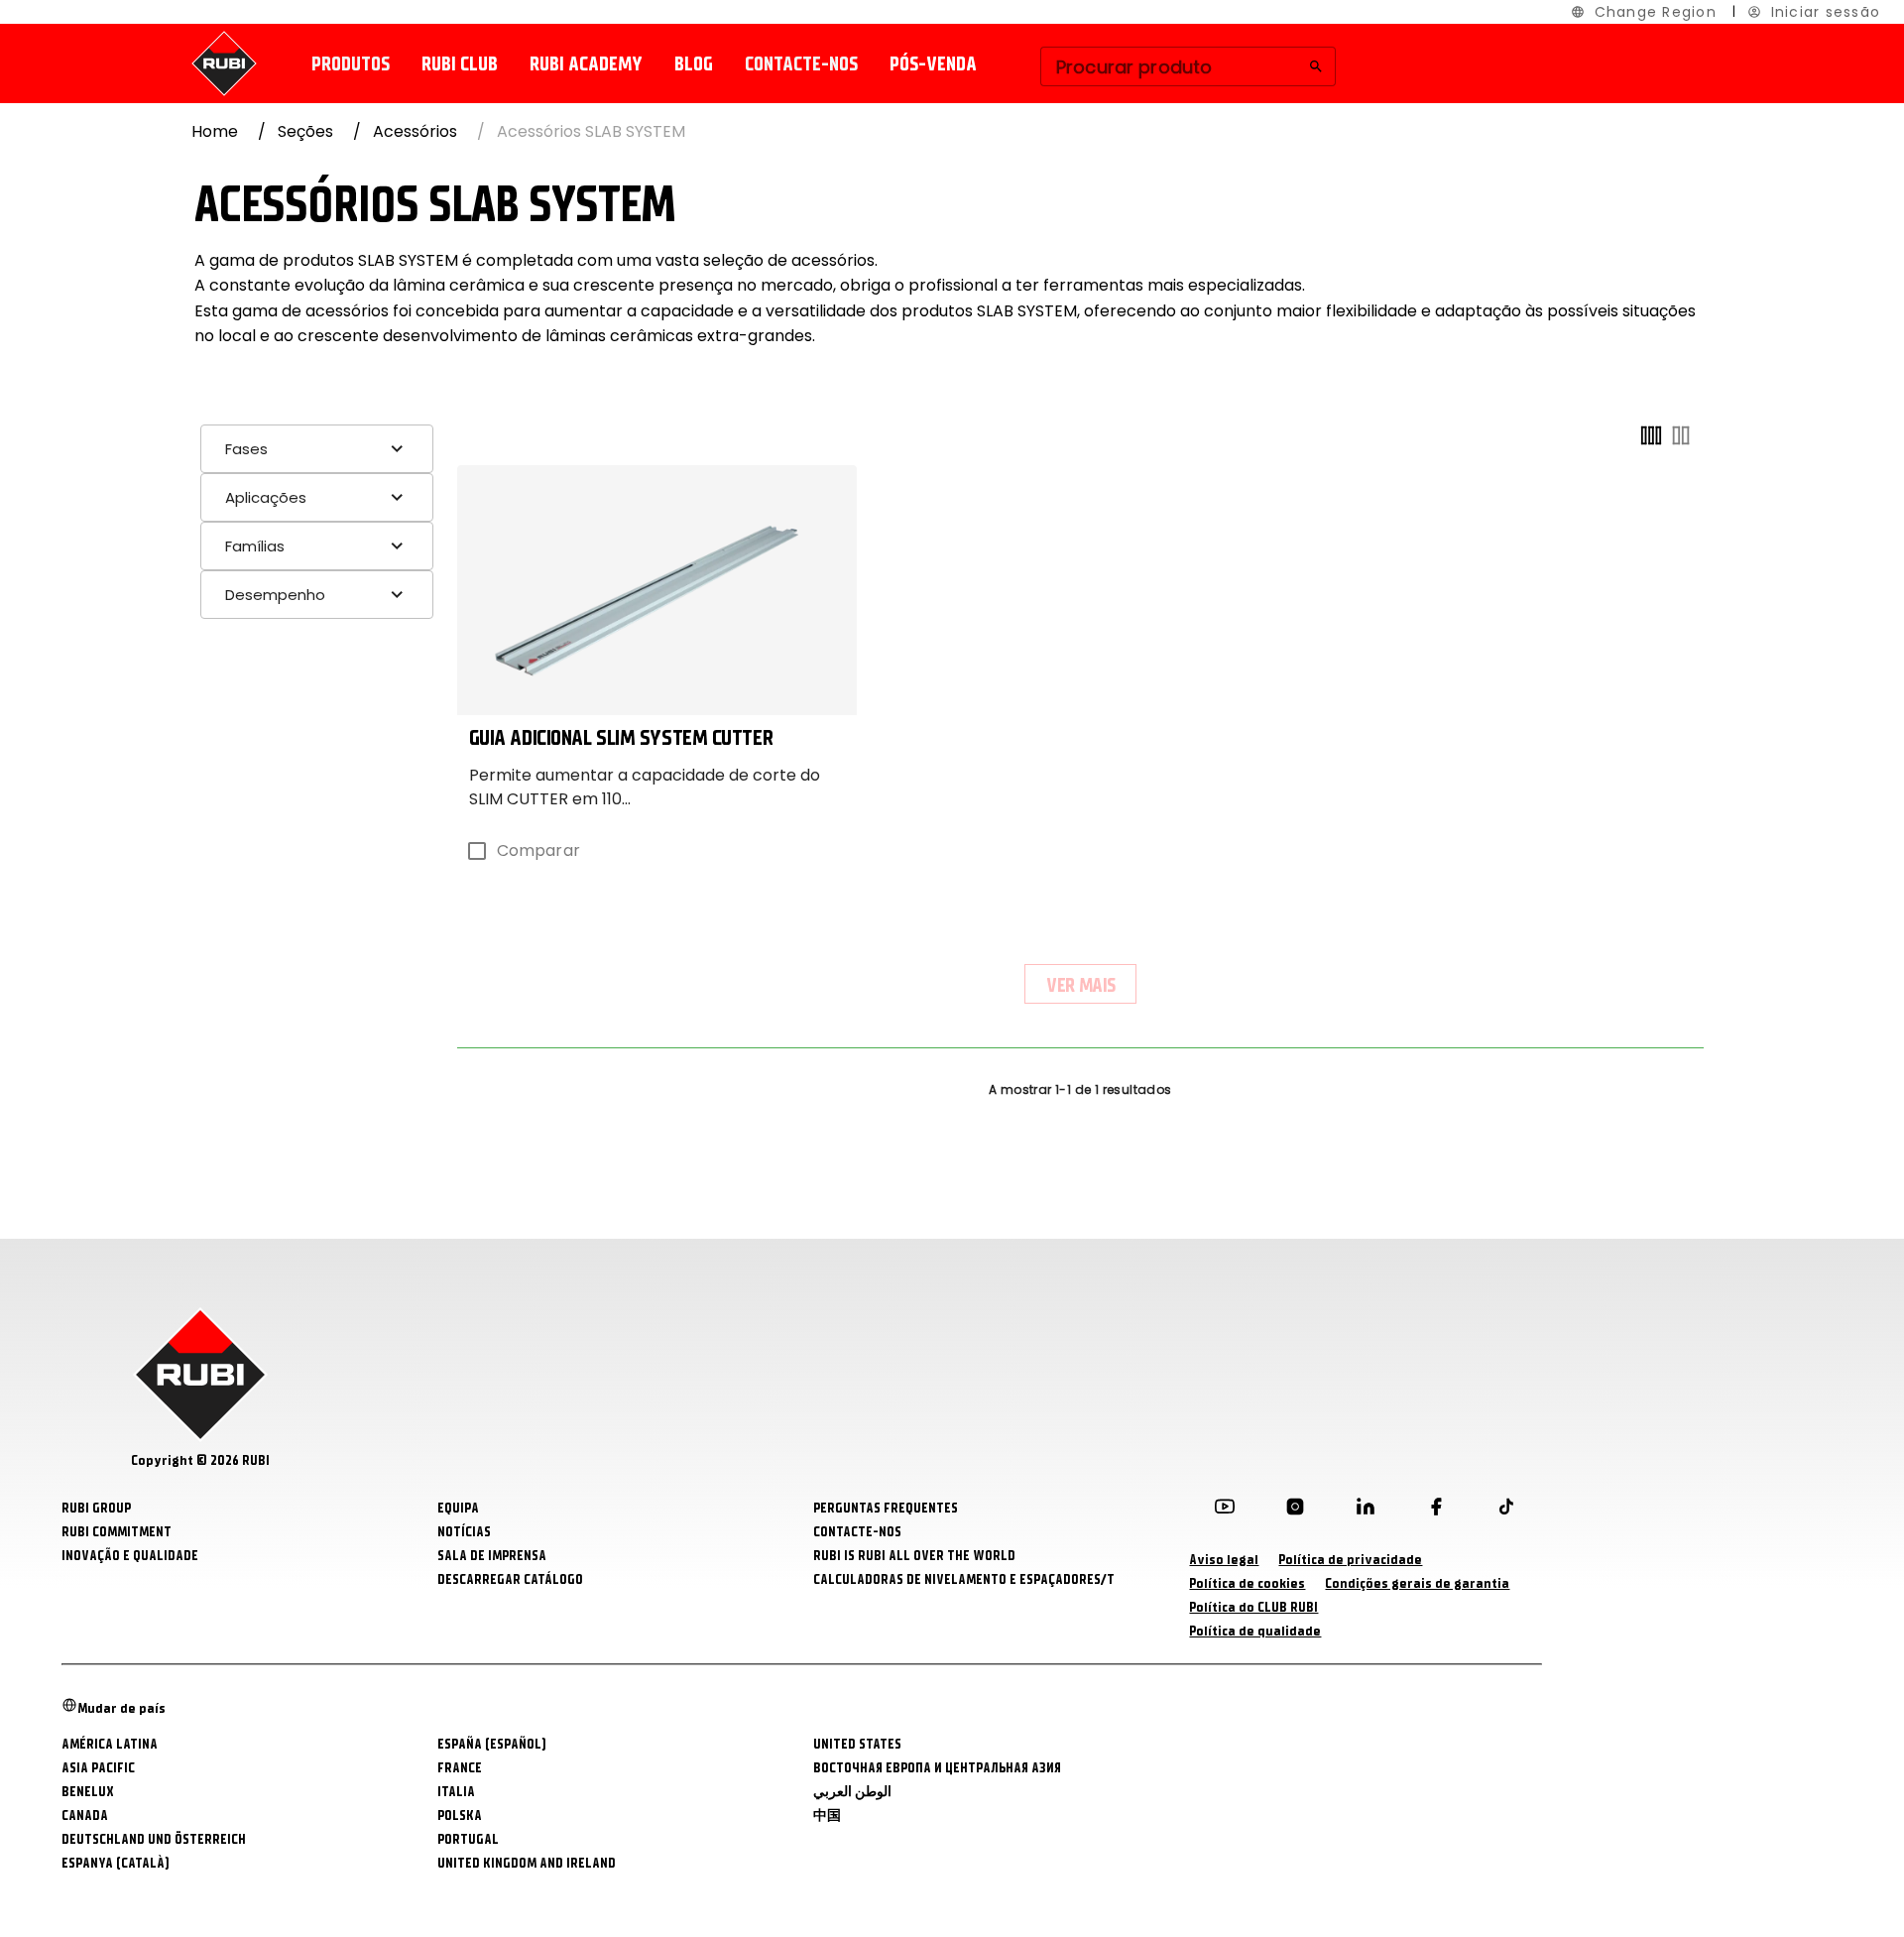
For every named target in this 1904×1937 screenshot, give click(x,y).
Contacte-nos (801, 64)
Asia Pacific (98, 1768)
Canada (85, 1816)
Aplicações (266, 497)
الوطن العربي (852, 1792)
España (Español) (492, 1744)
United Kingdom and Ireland (527, 1863)
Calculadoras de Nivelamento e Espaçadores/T (964, 1579)
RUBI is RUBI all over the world (914, 1556)
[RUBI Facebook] (1436, 1511)
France (460, 1768)
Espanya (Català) (116, 1863)
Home (215, 131)
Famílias (255, 546)
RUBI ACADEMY (586, 64)
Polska (460, 1816)
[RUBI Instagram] (1295, 1511)
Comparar (538, 850)
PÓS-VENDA (933, 64)
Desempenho (275, 595)
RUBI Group (96, 1508)
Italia (456, 1792)
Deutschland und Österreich (154, 1839)
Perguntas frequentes (886, 1508)
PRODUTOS (351, 64)
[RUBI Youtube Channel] (1225, 1511)
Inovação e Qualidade (130, 1556)
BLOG (694, 64)
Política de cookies (1247, 1583)
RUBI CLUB (460, 64)
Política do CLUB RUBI (1253, 1607)
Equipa (458, 1508)
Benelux (88, 1792)
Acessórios (415, 131)
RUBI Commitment (117, 1532)
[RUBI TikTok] (1506, 1511)
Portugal (468, 1839)
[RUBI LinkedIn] (1366, 1511)
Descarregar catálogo (510, 1579)
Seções (305, 131)
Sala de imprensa (492, 1556)
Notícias (464, 1532)
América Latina (110, 1744)
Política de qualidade (1255, 1631)
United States (857, 1744)
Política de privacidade (1350, 1560)
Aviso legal (1224, 1560)
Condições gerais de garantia (1417, 1583)
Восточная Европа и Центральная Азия (937, 1768)
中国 (827, 1816)
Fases (246, 449)
